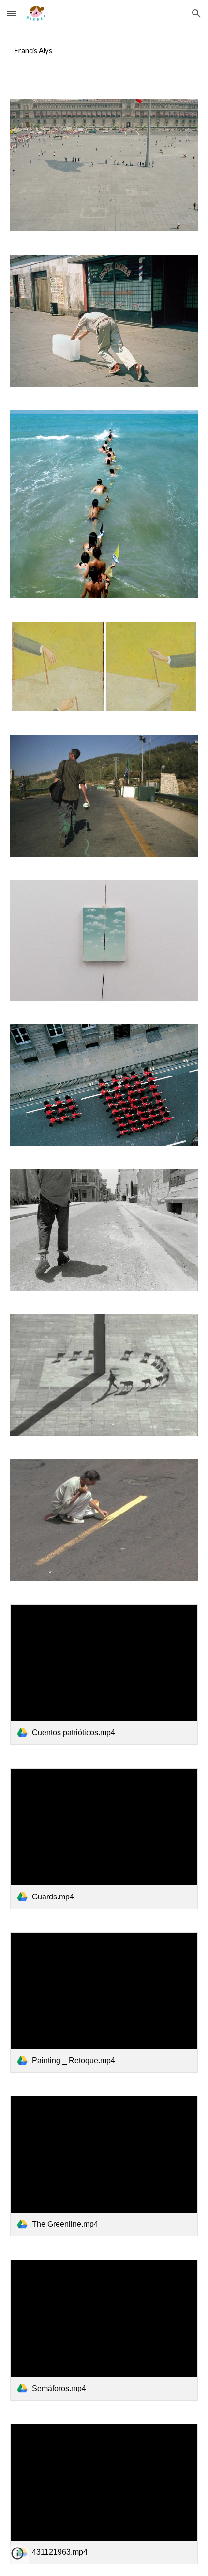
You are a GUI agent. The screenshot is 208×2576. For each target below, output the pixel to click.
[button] (12, 13)
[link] (104, 1675)
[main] (104, 51)
